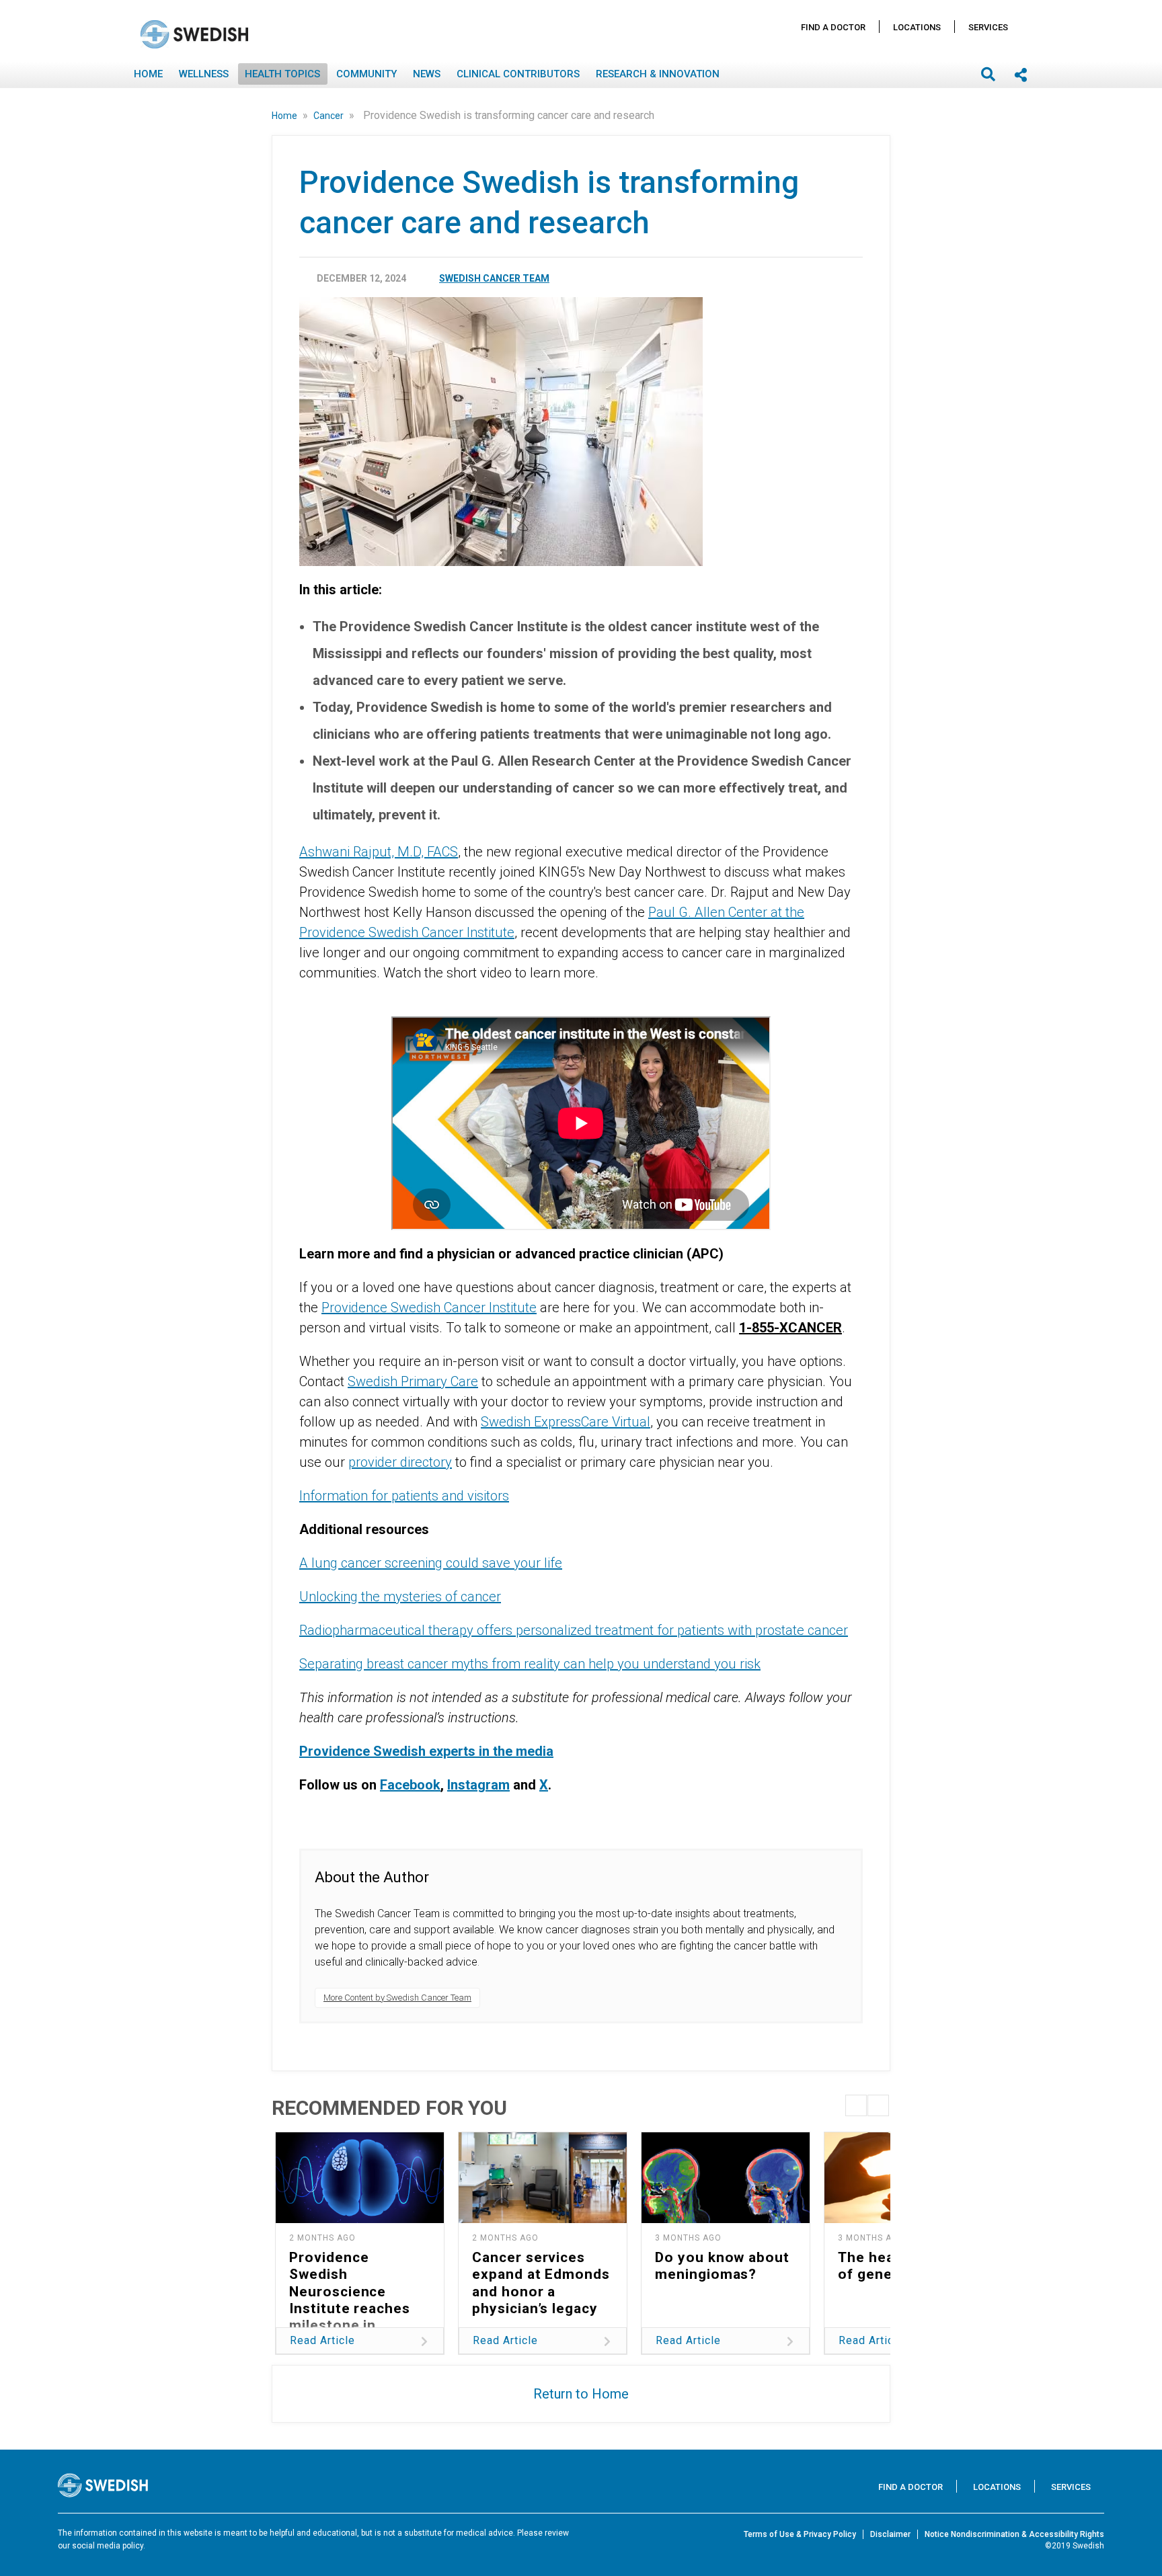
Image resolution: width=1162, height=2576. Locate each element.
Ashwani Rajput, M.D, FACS (379, 852)
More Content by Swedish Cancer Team (397, 1998)
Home (148, 74)
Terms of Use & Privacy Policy (800, 2534)
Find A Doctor (833, 27)
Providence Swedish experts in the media (426, 1751)
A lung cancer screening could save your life (431, 1563)
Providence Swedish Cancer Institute (429, 1307)
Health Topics (282, 74)
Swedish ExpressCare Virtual (566, 1422)
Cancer (330, 116)
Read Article (322, 2340)
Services (988, 27)
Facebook (410, 1785)
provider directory (400, 1462)
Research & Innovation (658, 74)
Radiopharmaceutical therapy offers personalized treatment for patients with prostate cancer (574, 1630)
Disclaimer (890, 2534)
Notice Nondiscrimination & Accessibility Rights (1014, 2534)
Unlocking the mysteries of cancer (400, 1597)
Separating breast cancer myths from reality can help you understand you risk (530, 1664)
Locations (917, 27)
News (427, 74)
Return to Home (581, 2394)
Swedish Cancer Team (494, 278)
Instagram (478, 1785)
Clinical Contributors (518, 74)
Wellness (204, 74)
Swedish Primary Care (413, 1381)
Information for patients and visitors (404, 1496)
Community (366, 74)
